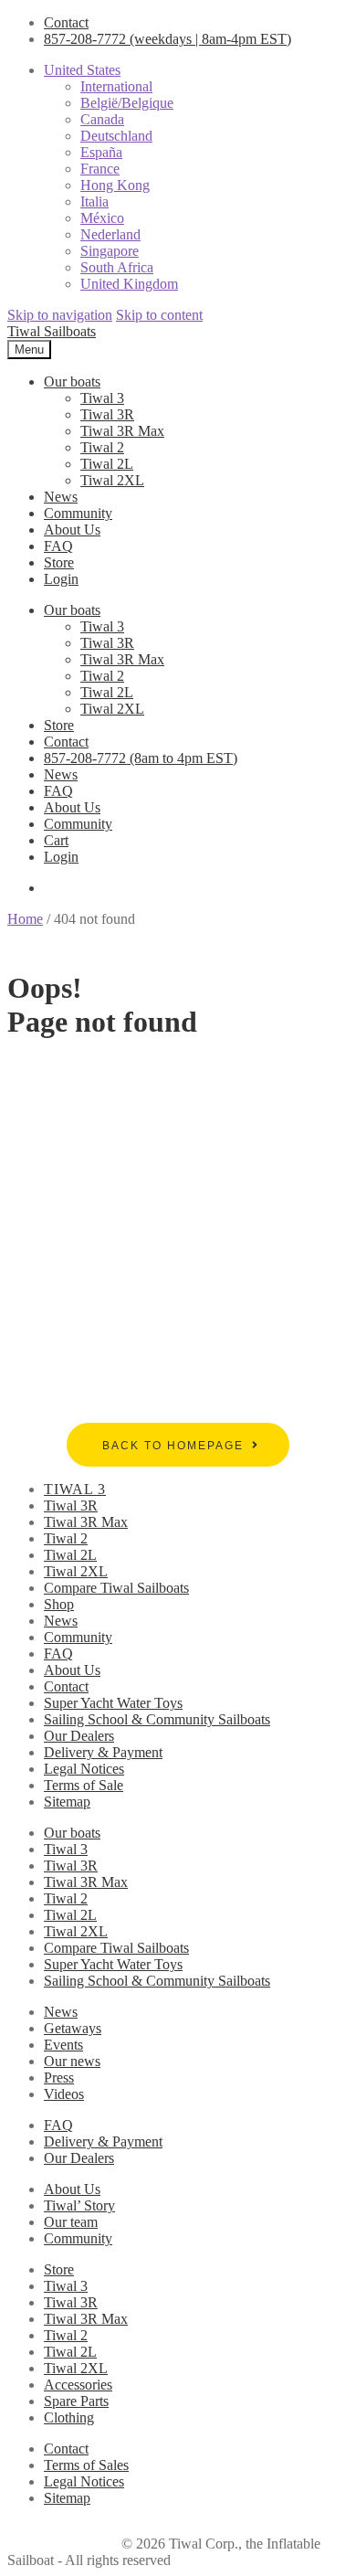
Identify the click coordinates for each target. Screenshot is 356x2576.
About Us (72, 530)
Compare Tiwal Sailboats (116, 1588)
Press (59, 2078)
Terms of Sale (84, 1785)
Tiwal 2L (107, 464)
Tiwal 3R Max (122, 431)
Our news (72, 2061)
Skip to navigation (60, 315)
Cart (56, 840)
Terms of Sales (86, 2465)
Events (63, 2045)
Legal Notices (84, 1769)
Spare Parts (76, 2401)
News (61, 497)
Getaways (73, 2028)
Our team (71, 2222)
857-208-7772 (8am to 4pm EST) (141, 758)
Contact (66, 22)
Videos (64, 2094)
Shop (59, 1604)
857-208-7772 (168, 39)
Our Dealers (79, 1736)
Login (61, 579)
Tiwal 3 (102, 398)
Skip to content (159, 315)
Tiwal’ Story (79, 2205)
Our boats (72, 382)
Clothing (69, 2417)
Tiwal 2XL (112, 480)
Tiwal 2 (102, 447)
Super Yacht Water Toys (113, 1703)
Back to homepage (173, 1446)
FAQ (58, 546)
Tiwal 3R (107, 414)
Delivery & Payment (103, 1752)
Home (25, 919)
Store (59, 562)
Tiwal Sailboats (52, 331)
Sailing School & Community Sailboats (157, 1719)
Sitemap (67, 1802)
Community (78, 513)
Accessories (78, 2385)
